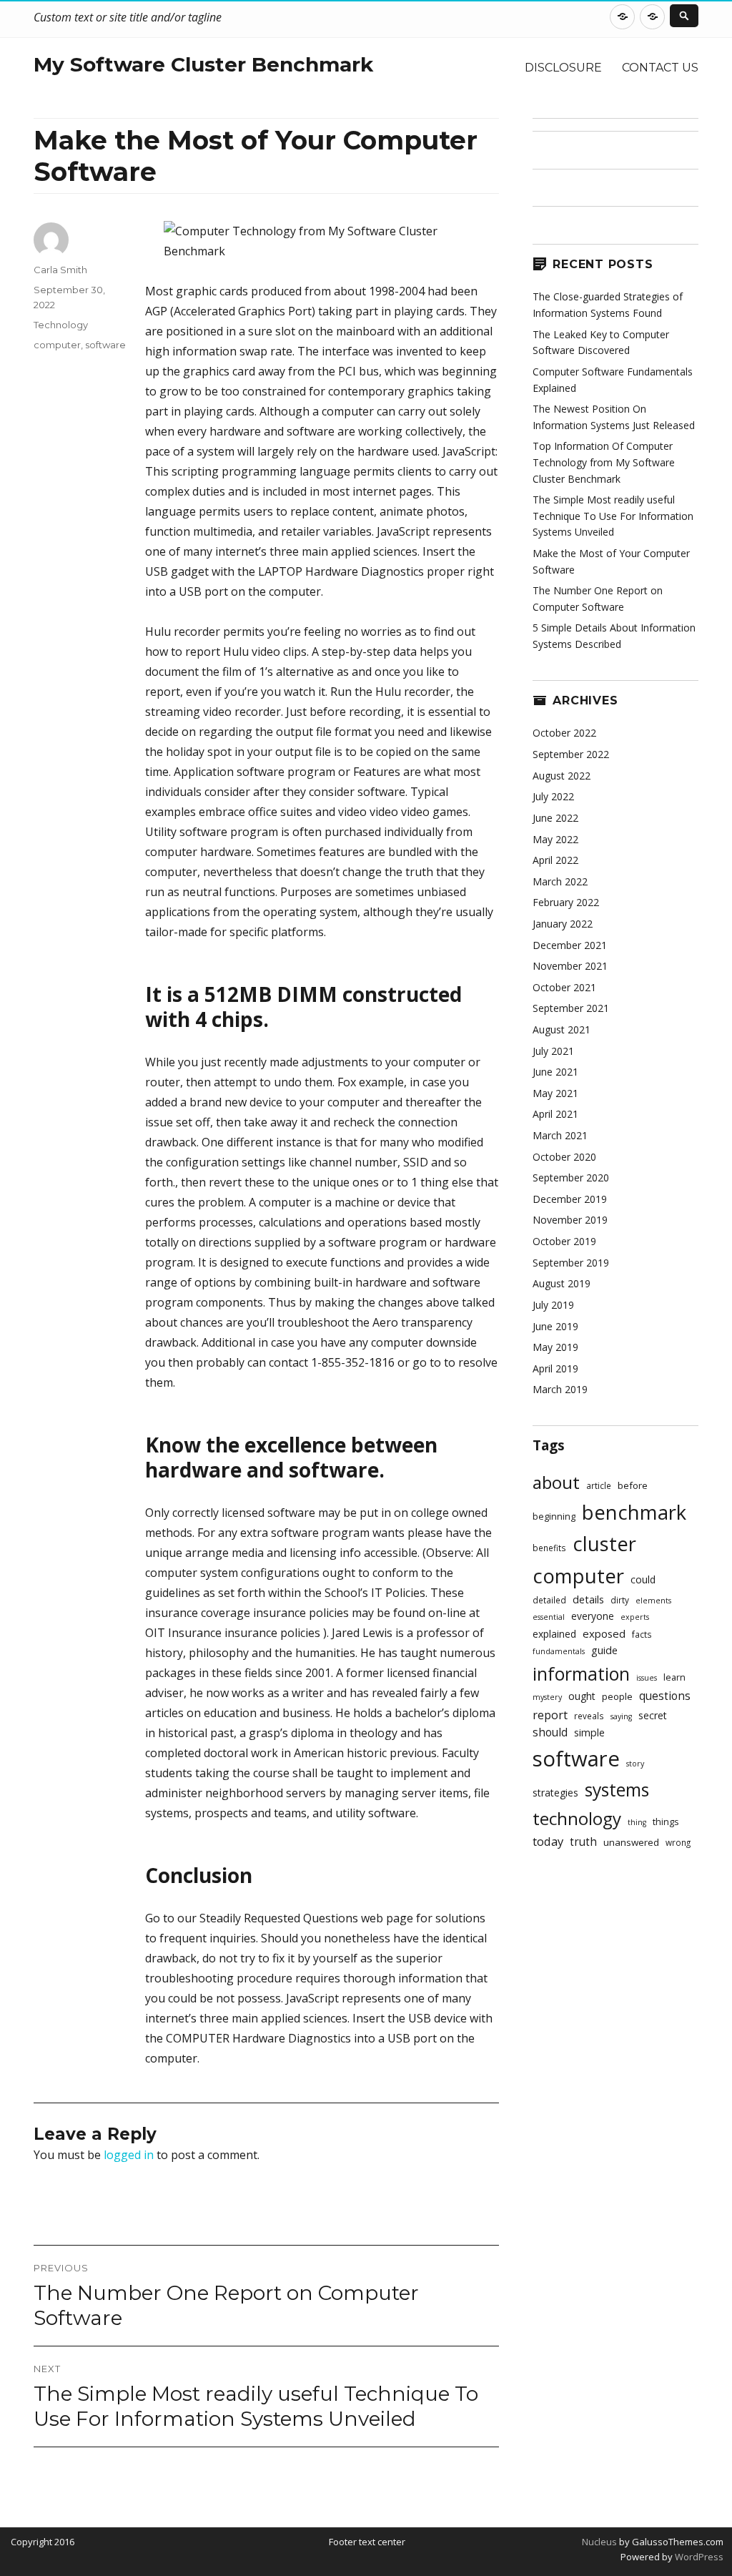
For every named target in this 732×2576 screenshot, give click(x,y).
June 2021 (555, 1072)
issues (647, 1678)
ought (582, 1696)
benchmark (634, 1512)
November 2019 (570, 1220)
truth (583, 1842)
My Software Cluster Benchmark (203, 64)
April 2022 (555, 860)
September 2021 (571, 1008)
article (599, 1485)
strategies (555, 1793)
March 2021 (560, 1135)
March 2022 (560, 881)
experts (635, 1617)
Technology (61, 325)
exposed (604, 1633)
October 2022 (564, 733)
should (550, 1732)
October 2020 (564, 1157)
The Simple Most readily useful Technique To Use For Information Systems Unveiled (613, 516)
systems (617, 1790)
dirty (620, 1600)
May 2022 (555, 839)
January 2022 (563, 924)
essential (549, 1617)
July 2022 (553, 796)
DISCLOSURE (563, 68)
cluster (604, 1544)
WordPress (698, 2557)
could (643, 1579)
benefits (549, 1548)
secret (653, 1715)
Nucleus (599, 2542)
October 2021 (564, 987)
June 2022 (555, 818)
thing (637, 1822)
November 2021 (570, 966)
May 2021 (555, 1093)
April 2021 (555, 1114)
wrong (678, 1842)
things (666, 1822)
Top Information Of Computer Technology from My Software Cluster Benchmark (604, 462)
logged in (129, 2155)
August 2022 (562, 776)
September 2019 (571, 1263)
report (550, 1715)
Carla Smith (60, 270)
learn (674, 1677)
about (556, 1482)
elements (653, 1601)
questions (665, 1696)
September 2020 (571, 1178)
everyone (593, 1616)
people (617, 1696)
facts (642, 1634)
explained (554, 1634)
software (105, 345)
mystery (547, 1697)
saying (621, 1716)
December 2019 (570, 1199)
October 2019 (564, 1241)
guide (604, 1650)
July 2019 (553, 1305)
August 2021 (562, 1029)
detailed (549, 1600)
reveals (589, 1716)
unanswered (631, 1842)
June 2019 (555, 1326)
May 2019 (555, 1347)
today (548, 1841)
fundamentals (559, 1651)
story (635, 1764)
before (633, 1485)
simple (589, 1732)
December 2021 (570, 945)
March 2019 (560, 1389)
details (588, 1599)
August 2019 (562, 1283)
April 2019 (555, 1368)
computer (57, 345)
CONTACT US (660, 68)
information (581, 1673)
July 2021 (553, 1051)
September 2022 (571, 754)
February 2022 (566, 902)
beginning (554, 1516)
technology (577, 1818)
